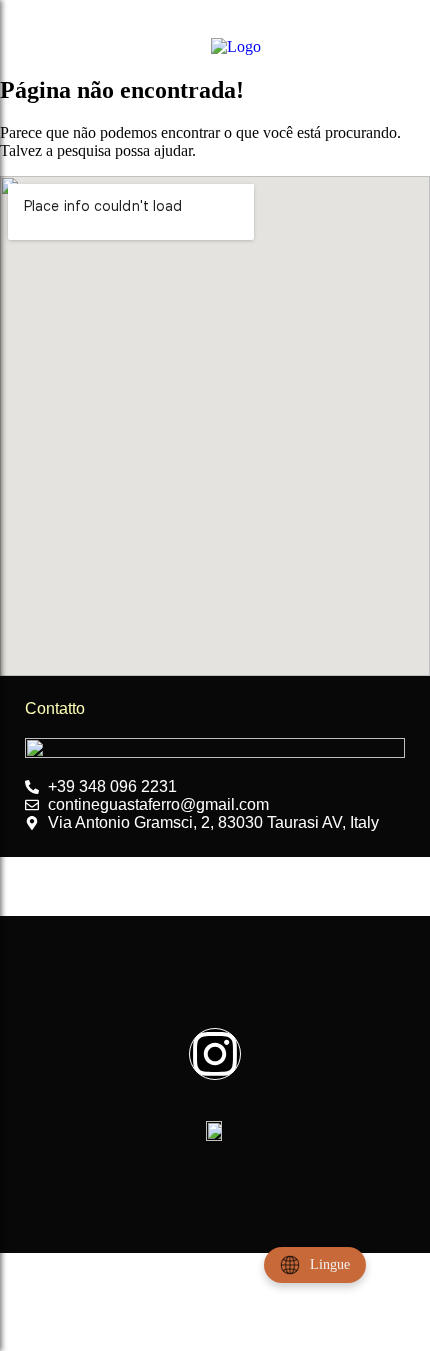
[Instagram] (215, 1054)
